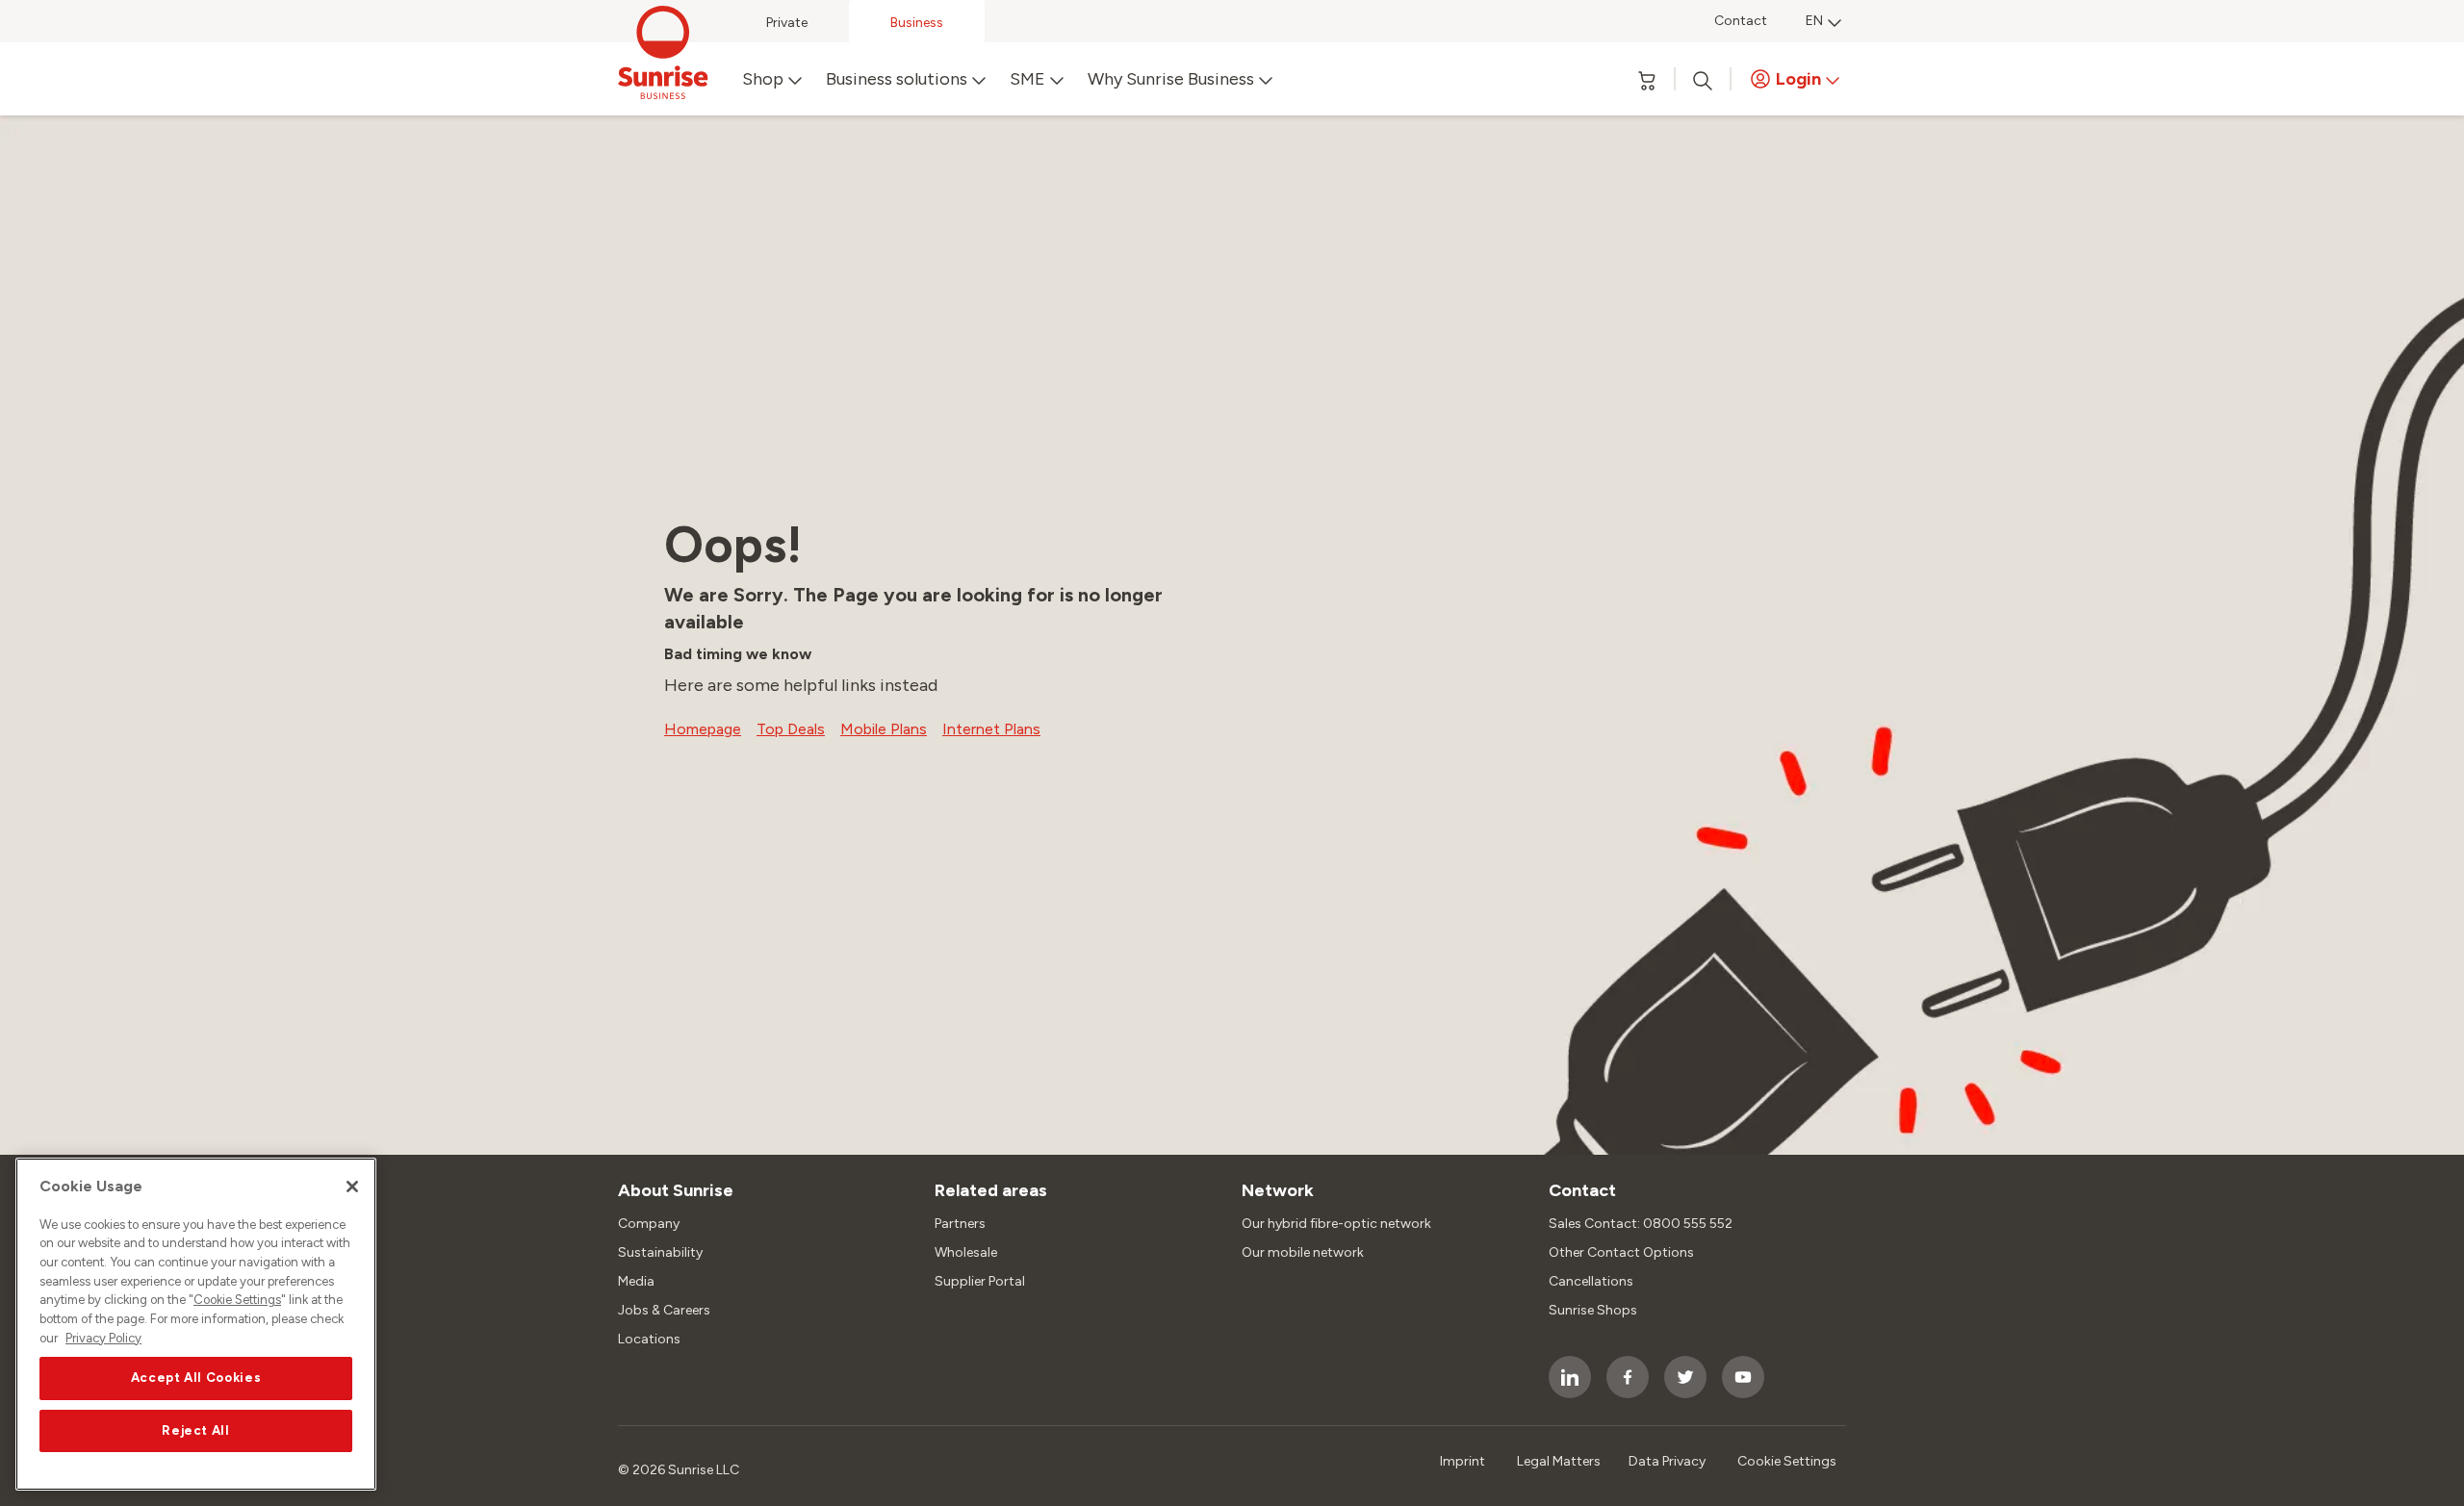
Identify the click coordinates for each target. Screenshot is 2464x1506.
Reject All (196, 1430)
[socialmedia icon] (1570, 1377)
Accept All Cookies (196, 1378)
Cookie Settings (237, 1301)
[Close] (352, 1187)
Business (917, 23)
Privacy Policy (103, 1338)
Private (787, 23)
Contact (1741, 21)
